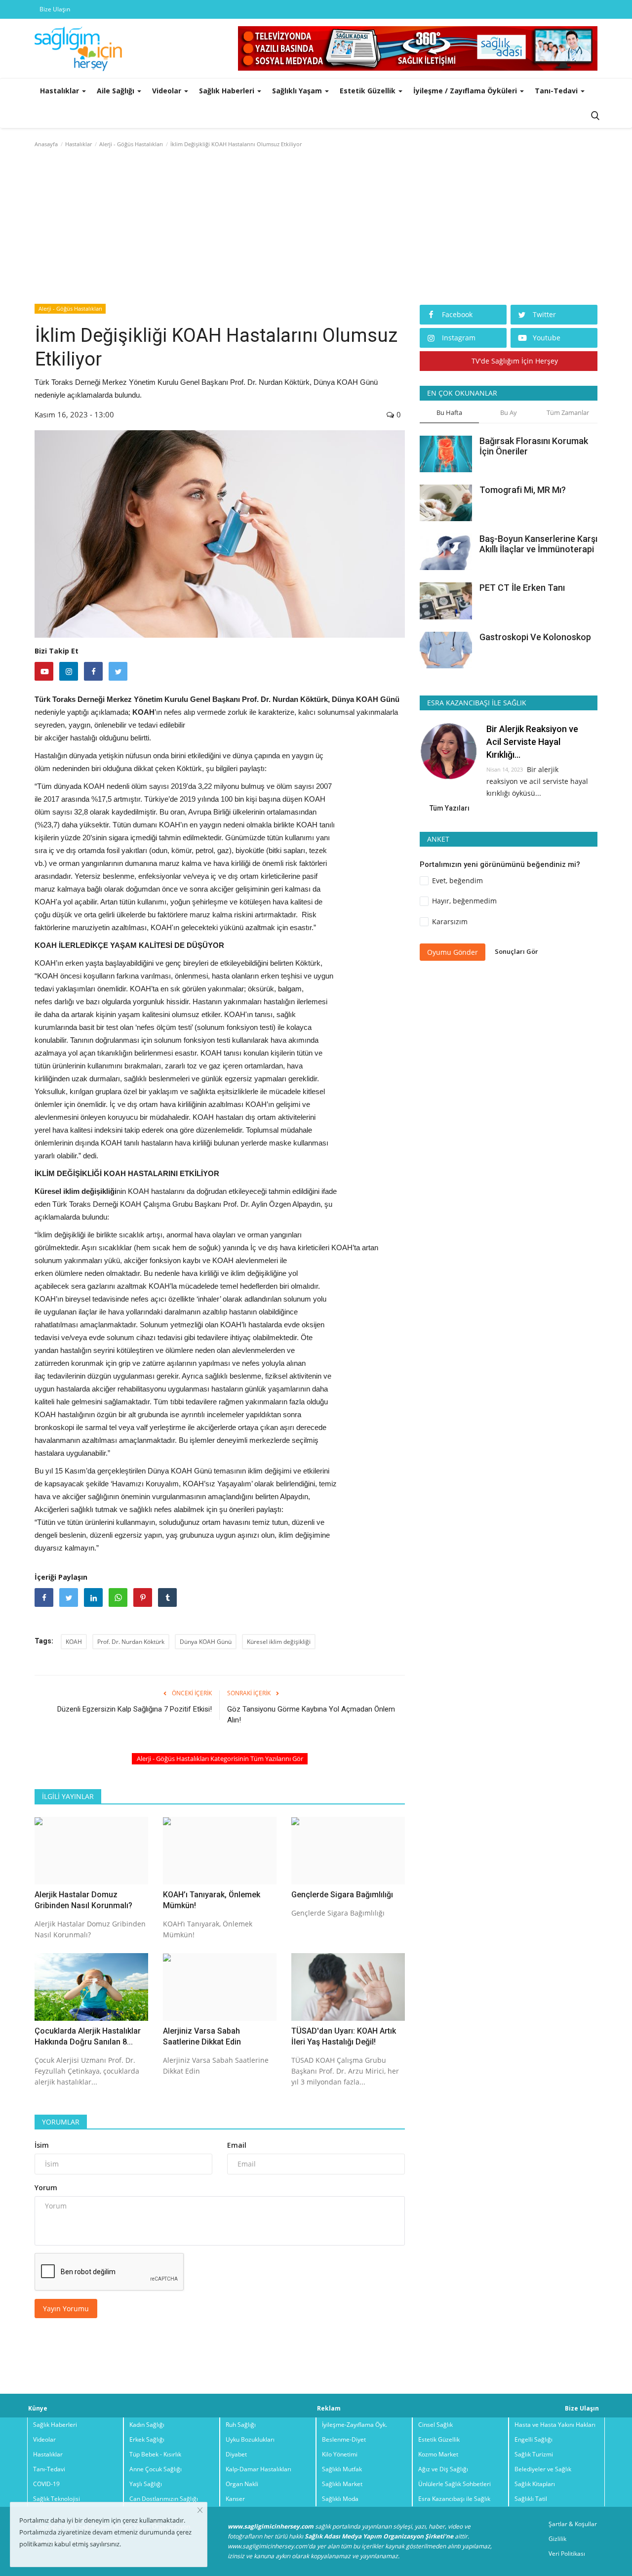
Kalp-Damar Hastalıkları (258, 2469)
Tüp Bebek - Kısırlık (155, 2454)
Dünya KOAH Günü (206, 1642)
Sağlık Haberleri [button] (228, 91)
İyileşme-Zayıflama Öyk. (355, 2425)
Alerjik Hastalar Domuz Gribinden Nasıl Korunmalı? (83, 1900)
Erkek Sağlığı (147, 2439)
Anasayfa (46, 144)
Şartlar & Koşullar (573, 2524)
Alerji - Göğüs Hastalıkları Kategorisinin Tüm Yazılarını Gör (220, 1758)
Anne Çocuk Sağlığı (156, 2469)
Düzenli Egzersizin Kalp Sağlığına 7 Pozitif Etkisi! (135, 1709)
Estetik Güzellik (439, 2439)
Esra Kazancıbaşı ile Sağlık (454, 2499)
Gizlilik (557, 2539)
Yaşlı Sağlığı (146, 2484)
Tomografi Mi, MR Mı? (523, 490)
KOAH (74, 1642)
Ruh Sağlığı (241, 2425)
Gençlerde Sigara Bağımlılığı (342, 1895)
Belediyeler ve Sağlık (543, 2469)
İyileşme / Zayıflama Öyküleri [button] (466, 91)
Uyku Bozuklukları (250, 2439)
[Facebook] (93, 671)
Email (237, 2145)
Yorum (46, 2188)
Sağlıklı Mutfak (342, 2469)
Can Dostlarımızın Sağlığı (164, 2499)
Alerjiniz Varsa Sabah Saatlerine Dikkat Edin (202, 2036)
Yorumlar (61, 2122)
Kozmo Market (438, 2454)
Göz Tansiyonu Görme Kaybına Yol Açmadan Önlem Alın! (311, 1715)
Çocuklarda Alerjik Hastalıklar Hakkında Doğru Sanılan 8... (88, 2036)
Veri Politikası (567, 2554)
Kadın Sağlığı (147, 2425)
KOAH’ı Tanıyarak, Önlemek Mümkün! (212, 1900)
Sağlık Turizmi (534, 2454)
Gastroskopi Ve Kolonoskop (535, 636)
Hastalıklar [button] (60, 91)
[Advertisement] (316, 228)
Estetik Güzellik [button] (369, 91)
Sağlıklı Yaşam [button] (298, 91)
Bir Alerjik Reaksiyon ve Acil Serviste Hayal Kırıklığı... (532, 742)
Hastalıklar (79, 144)
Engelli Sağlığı (533, 2439)
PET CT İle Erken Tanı (522, 588)
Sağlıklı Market (342, 2484)
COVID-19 (46, 2484)
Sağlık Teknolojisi (57, 2499)
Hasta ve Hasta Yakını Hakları (555, 2425)
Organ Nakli (242, 2484)
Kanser (235, 2499)
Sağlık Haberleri (55, 2425)
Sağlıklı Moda (340, 2499)
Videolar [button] (168, 91)
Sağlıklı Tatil (531, 2499)
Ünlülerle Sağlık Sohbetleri (454, 2484)
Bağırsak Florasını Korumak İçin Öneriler (534, 446)
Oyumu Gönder (453, 952)
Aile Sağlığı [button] (117, 91)
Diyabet (236, 2454)
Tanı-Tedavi (49, 2469)
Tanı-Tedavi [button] (557, 91)
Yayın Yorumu (66, 2309)
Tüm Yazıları (450, 808)
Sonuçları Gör (516, 951)
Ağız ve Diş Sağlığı (443, 2469)
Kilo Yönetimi (340, 2454)
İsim (42, 2145)
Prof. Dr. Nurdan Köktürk (131, 1642)
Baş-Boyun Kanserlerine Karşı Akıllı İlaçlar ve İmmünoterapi (538, 544)
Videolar (44, 2439)
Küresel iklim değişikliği (279, 1642)
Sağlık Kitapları (535, 2484)
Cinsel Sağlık (435, 2425)
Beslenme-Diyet (344, 2439)
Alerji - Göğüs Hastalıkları (131, 144)
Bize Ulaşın (55, 9)
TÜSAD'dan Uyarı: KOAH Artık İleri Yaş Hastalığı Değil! (344, 2036)
